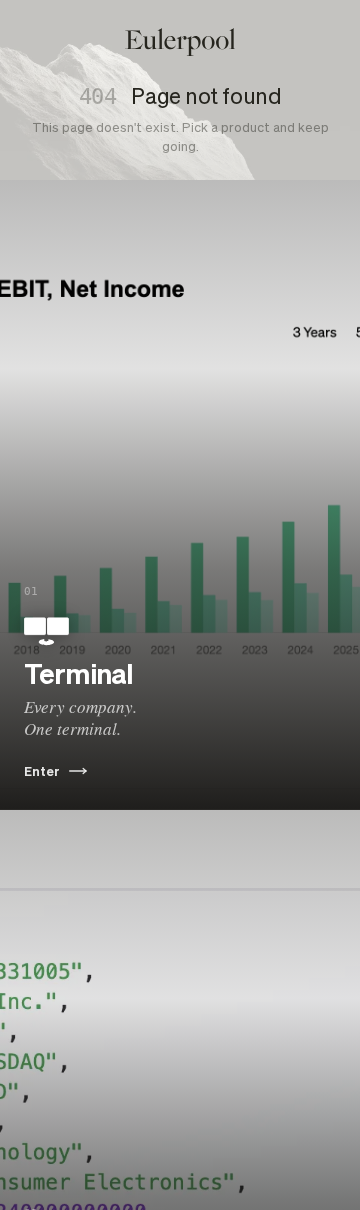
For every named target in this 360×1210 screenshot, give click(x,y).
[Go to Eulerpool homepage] (180, 42)
